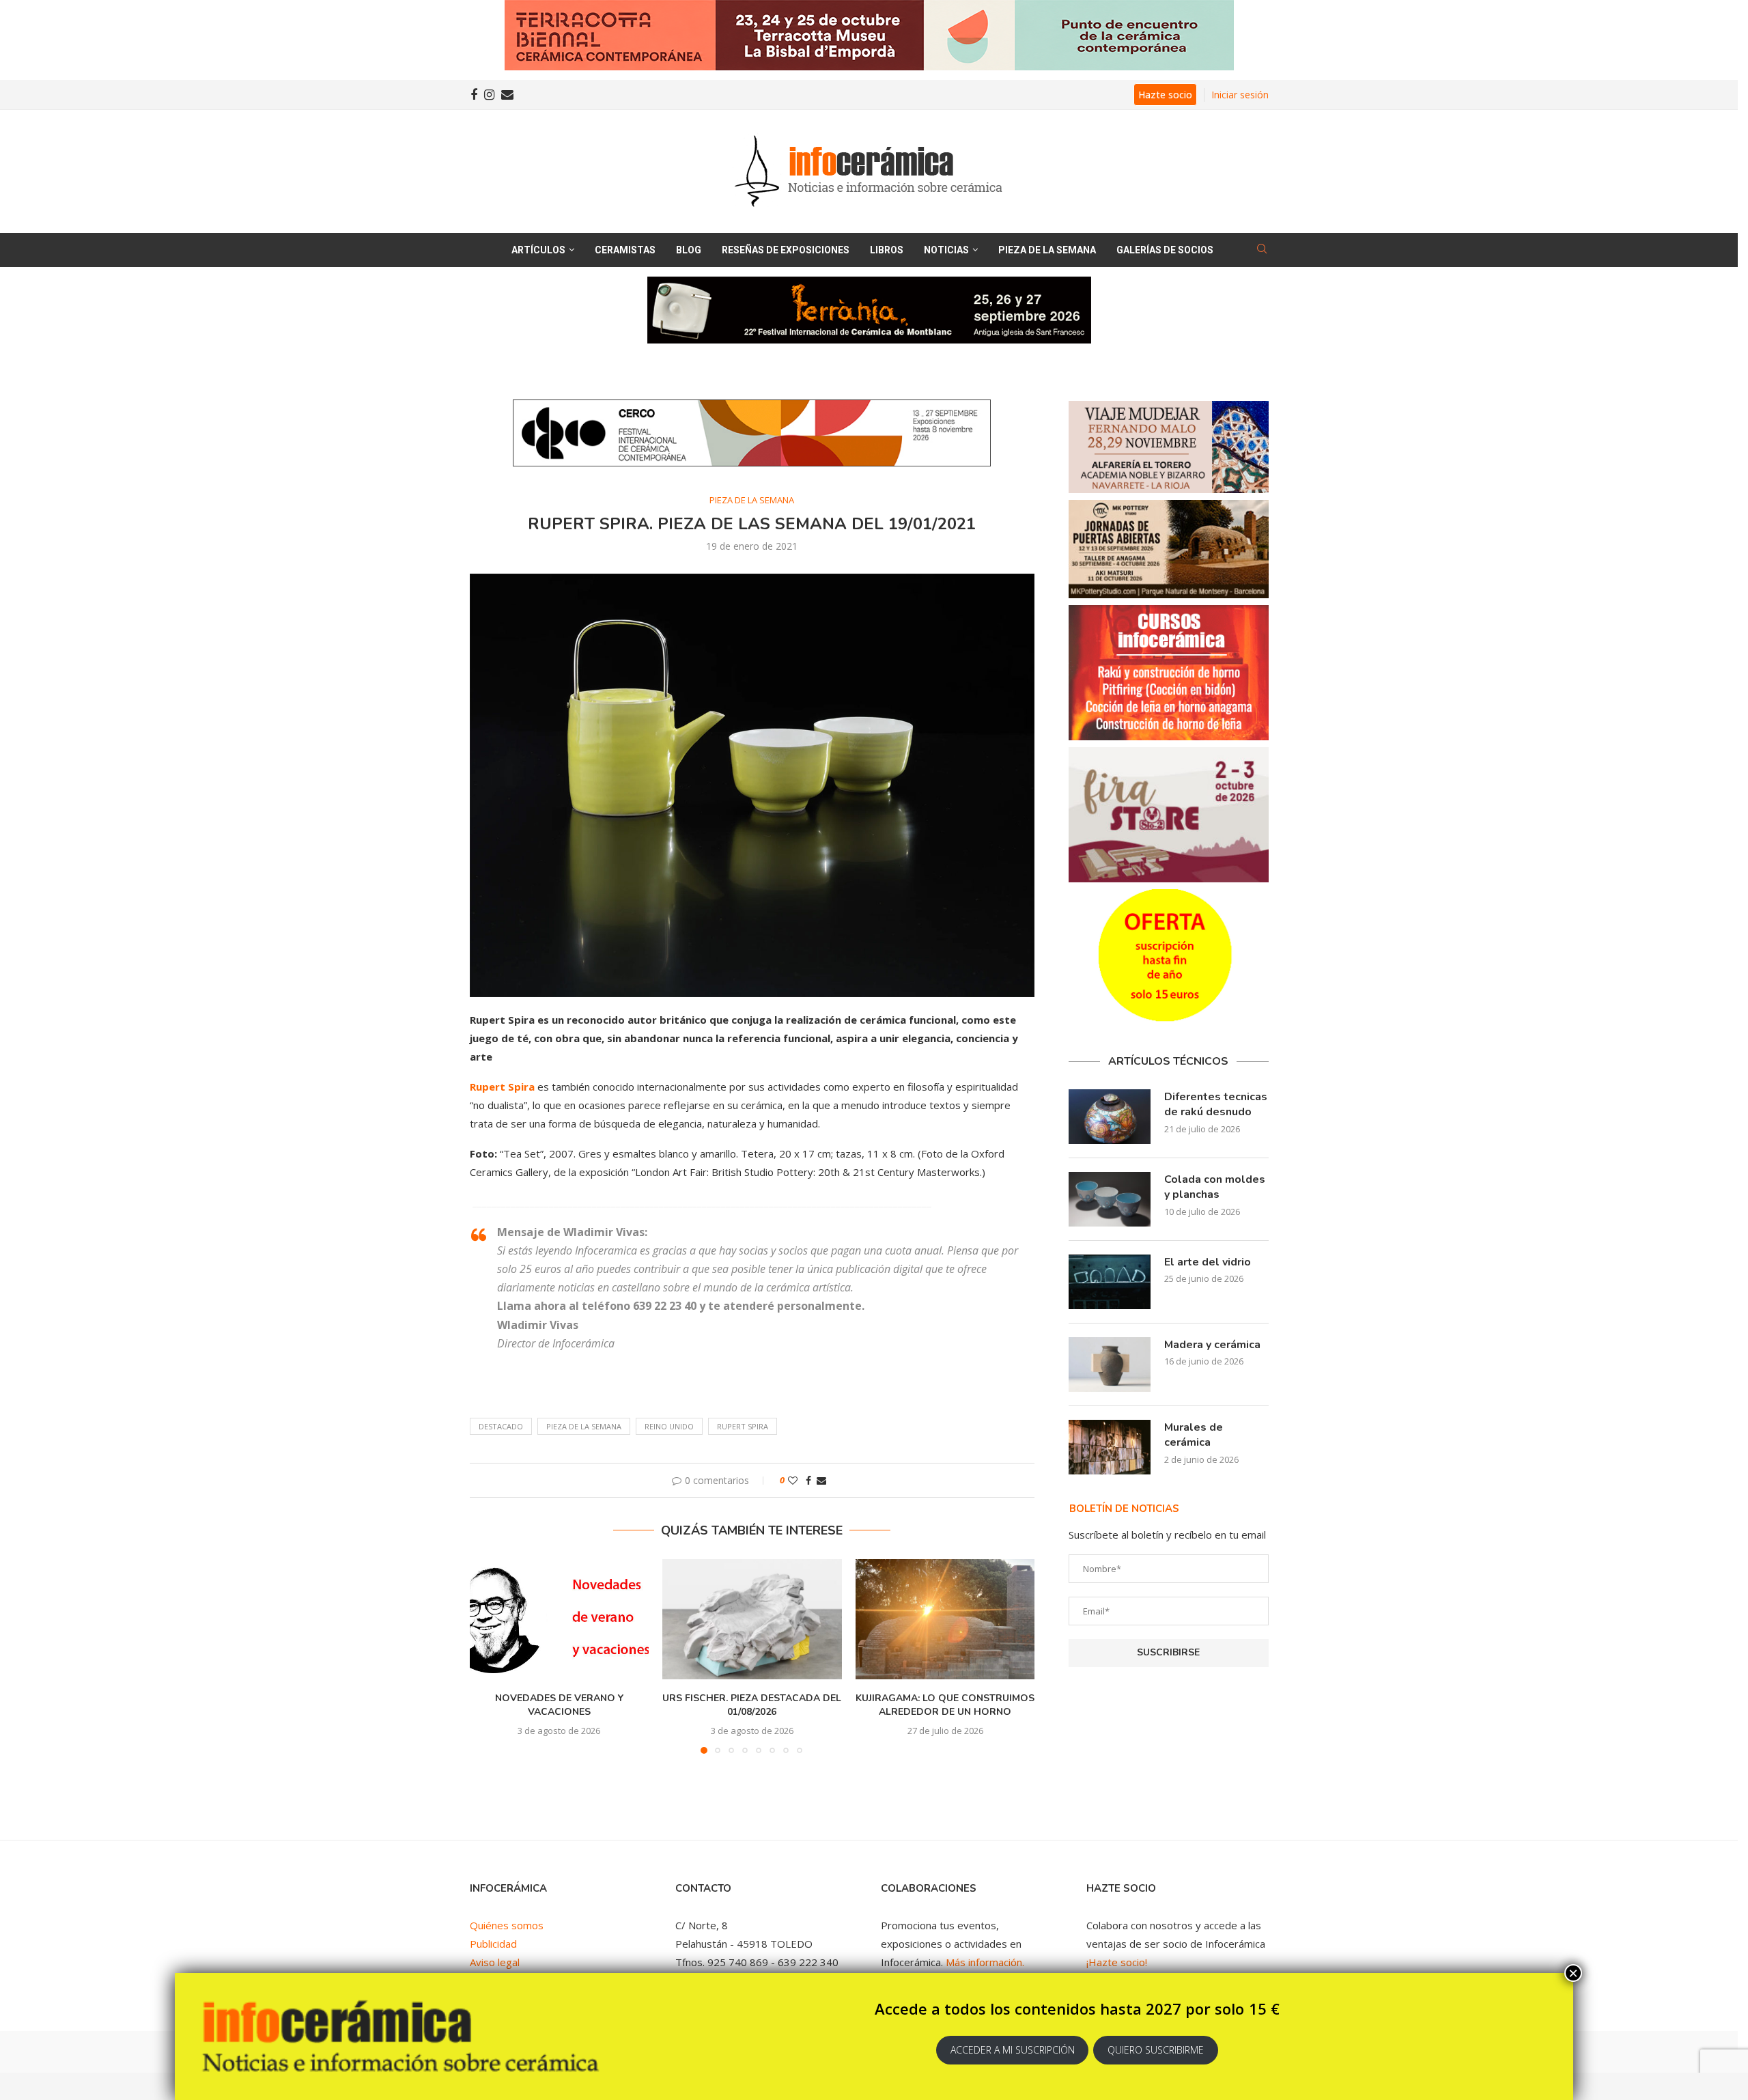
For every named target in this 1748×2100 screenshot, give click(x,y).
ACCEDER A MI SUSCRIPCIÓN (1013, 2050)
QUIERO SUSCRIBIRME (1156, 2050)
